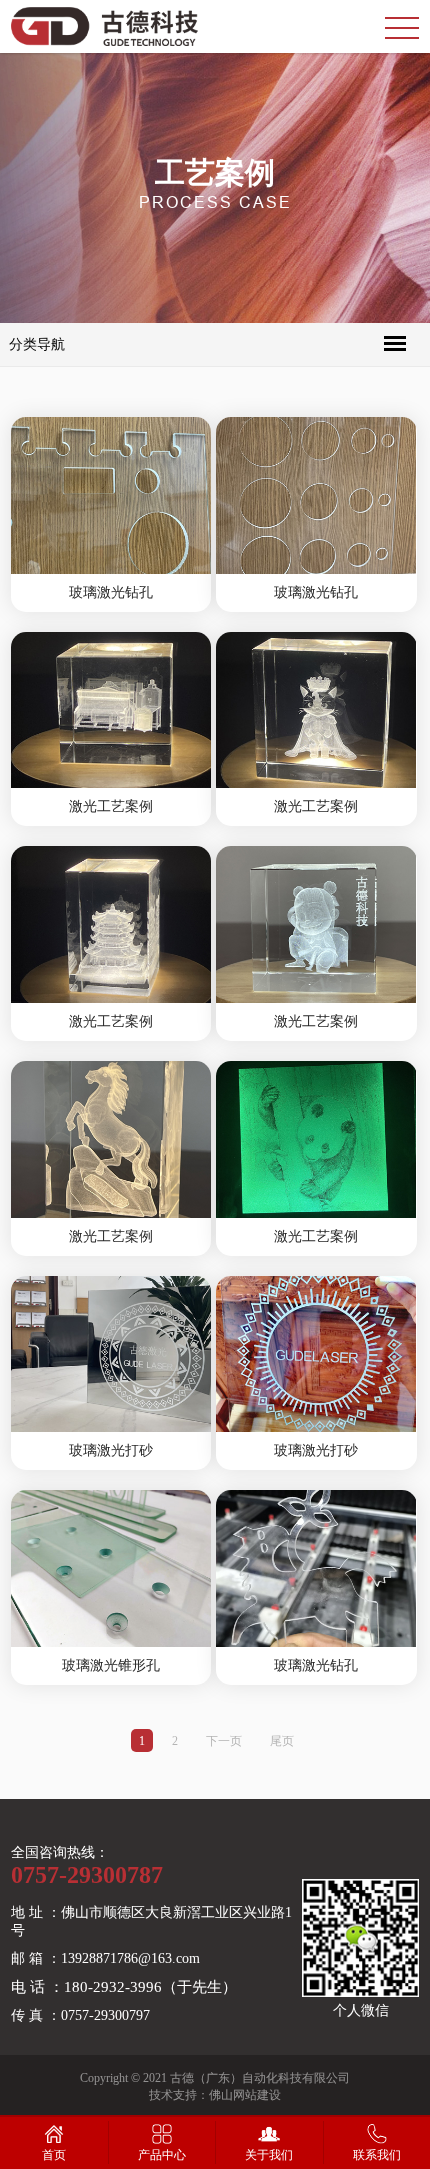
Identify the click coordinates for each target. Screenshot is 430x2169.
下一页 (224, 1741)
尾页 (282, 1741)
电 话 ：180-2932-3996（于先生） (124, 1987)
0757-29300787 (87, 1875)
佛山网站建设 (245, 2095)
